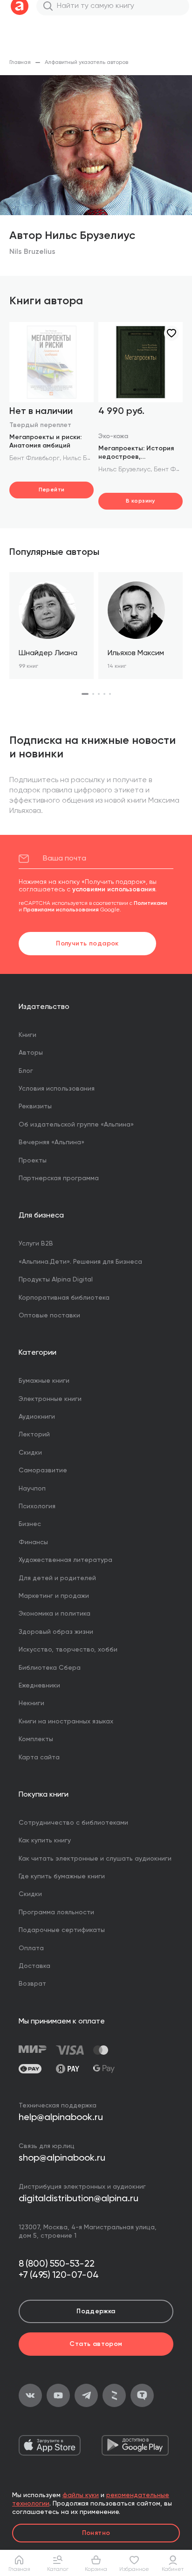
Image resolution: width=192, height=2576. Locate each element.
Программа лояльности (56, 1912)
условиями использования (114, 889)
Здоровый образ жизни (56, 1632)
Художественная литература (65, 1560)
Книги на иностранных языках (66, 1722)
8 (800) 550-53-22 (57, 2264)
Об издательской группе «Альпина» (76, 1125)
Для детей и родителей (57, 1578)
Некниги (31, 1703)
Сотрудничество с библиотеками (73, 1823)
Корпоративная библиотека (64, 1298)
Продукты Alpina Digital (56, 1280)
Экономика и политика (55, 1614)
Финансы (33, 1542)
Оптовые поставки (49, 1316)
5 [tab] (110, 694)
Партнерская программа (59, 1178)
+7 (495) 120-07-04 (59, 2275)
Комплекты (36, 1739)
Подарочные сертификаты (62, 1930)
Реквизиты (35, 1106)
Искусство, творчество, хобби (68, 1650)
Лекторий (34, 1435)
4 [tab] (104, 694)
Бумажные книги (44, 1381)
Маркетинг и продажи (54, 1596)
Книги (27, 1035)
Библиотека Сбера (50, 1668)
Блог (26, 1071)
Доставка (34, 1966)
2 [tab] (93, 694)
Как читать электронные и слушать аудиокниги (95, 1859)
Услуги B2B (36, 1244)
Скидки (30, 1453)
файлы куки (81, 2495)
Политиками (151, 903)
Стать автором (96, 2344)
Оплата (31, 1948)
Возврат (32, 1984)
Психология (37, 1506)
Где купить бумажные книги (62, 1876)
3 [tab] (99, 694)
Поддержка (96, 2311)
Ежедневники (39, 1686)
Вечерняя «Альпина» (51, 1142)
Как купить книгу (45, 1841)
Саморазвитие (43, 1470)
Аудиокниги (37, 1417)
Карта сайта (39, 1757)
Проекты (33, 1161)
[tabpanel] (51, 626)
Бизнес (30, 1524)
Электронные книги (50, 1399)
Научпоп (32, 1489)
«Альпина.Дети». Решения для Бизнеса (80, 1262)
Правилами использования (61, 910)
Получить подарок (87, 944)
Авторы (31, 1053)
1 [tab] (85, 694)
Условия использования (57, 1089)
